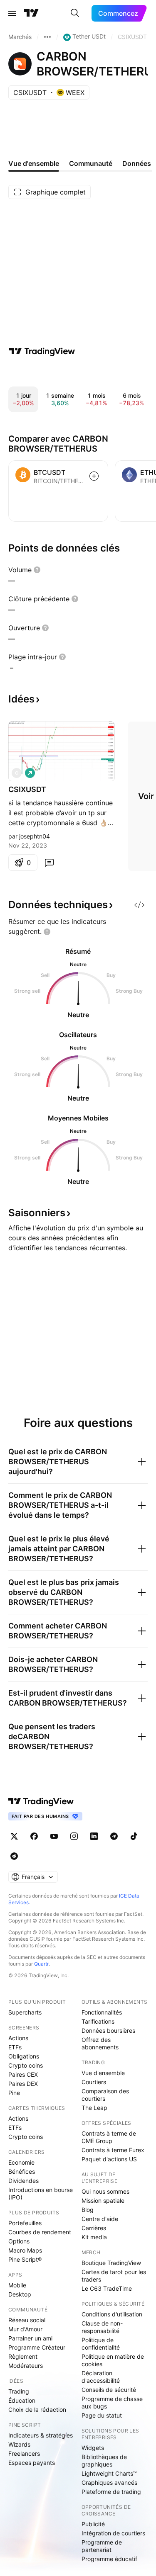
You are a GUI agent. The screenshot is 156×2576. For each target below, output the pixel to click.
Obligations (24, 2056)
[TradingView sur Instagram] (74, 1836)
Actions (18, 2038)
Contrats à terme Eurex (113, 2150)
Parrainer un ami (30, 2338)
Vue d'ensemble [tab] (34, 163)
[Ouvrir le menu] (12, 13)
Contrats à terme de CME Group (109, 2137)
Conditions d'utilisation (112, 2314)
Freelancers (24, 2453)
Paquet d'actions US (109, 2159)
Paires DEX (23, 2084)
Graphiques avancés (109, 2482)
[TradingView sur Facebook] (34, 1836)
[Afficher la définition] (37, 570)
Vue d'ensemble (103, 2073)
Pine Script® (25, 2259)
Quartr (41, 1964)
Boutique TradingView (111, 2263)
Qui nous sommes (105, 2191)
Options (19, 2241)
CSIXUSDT (27, 789)
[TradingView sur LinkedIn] (94, 1836)
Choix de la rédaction (37, 2410)
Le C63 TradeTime (107, 2288)
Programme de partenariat (102, 2546)
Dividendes (24, 2181)
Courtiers (94, 2082)
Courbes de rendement (40, 2232)
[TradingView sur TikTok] (134, 1836)
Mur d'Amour (25, 2329)
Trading (19, 2391)
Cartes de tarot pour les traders (114, 2276)
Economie (21, 2162)
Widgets (93, 2448)
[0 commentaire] (49, 863)
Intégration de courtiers (113, 2533)
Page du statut (102, 2415)
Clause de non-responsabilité (102, 2327)
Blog (88, 2210)
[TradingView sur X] (14, 1836)
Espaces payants (32, 2463)
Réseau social (27, 2320)
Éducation (22, 2400)
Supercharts (25, 2012)
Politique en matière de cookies (113, 2360)
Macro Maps (25, 2250)
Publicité (93, 2524)
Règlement (23, 2356)
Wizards (19, 2444)
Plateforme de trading (111, 2492)
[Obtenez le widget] (139, 905)
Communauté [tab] (91, 163)
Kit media (94, 2237)
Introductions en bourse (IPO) (41, 2193)
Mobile (17, 2285)
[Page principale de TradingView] (31, 13)
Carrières (94, 2228)
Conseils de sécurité (109, 2390)
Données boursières (108, 2030)
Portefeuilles (25, 2223)
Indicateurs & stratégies (41, 2435)
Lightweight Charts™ (109, 2473)
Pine (14, 2093)
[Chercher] (75, 13)
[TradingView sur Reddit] (14, 1856)
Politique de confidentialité (101, 2344)
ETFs (15, 2047)
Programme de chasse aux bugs (112, 2402)
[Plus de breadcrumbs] (47, 37)
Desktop (20, 2294)
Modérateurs (26, 2366)
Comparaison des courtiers (105, 2095)
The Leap (94, 2108)
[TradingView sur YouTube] (54, 1836)
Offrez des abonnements (100, 2043)
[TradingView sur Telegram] (114, 1836)
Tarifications (98, 2021)
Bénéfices (22, 2171)
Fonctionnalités (102, 2012)
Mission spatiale (103, 2201)
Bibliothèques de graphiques (104, 2461)
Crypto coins (26, 2065)
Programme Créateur (37, 2347)
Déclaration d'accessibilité (101, 2377)
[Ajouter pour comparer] (94, 476)
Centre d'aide (100, 2219)
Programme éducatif (109, 2559)
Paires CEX (23, 2074)
